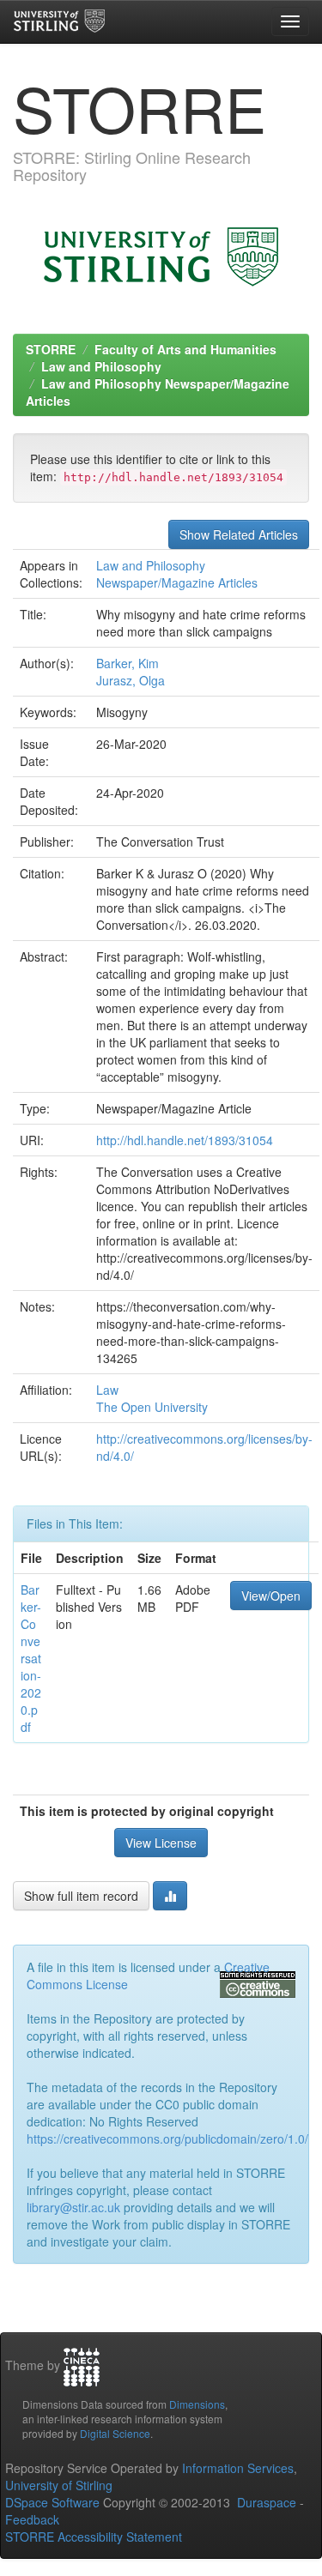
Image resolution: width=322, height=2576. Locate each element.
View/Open (271, 1596)
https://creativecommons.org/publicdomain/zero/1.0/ (167, 2139)
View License (161, 1843)
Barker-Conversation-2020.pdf (31, 1658)
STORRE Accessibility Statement (94, 2537)
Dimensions (197, 2404)
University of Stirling (59, 2485)
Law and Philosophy (101, 366)
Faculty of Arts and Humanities (185, 349)
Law (107, 1390)
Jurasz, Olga (131, 680)
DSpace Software (52, 2502)
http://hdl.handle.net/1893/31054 (185, 1140)
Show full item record (81, 1896)
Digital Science (115, 2433)
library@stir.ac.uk (73, 2207)
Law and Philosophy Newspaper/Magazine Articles (177, 574)
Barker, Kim (128, 663)
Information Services (238, 2468)
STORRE (51, 349)
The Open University (152, 1407)
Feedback (32, 2519)
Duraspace (267, 2502)
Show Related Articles (239, 534)
